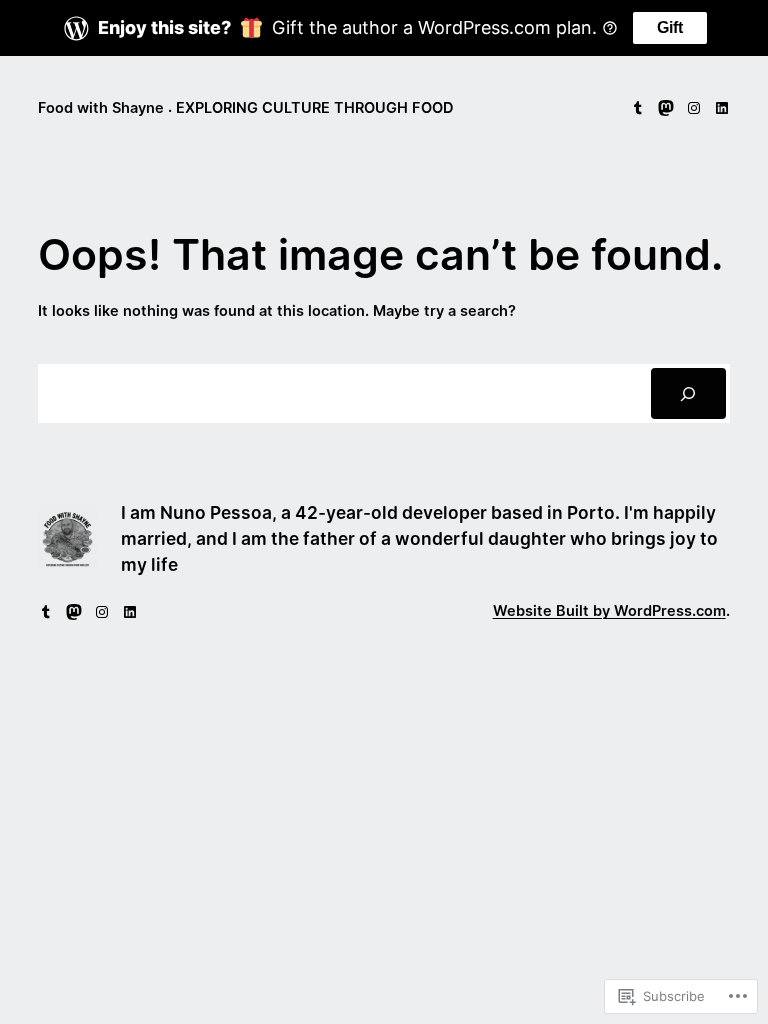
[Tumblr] (638, 108)
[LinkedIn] (722, 108)
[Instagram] (694, 108)
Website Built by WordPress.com (609, 611)
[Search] (688, 393)
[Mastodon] (666, 108)
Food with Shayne (101, 108)
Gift (670, 27)
